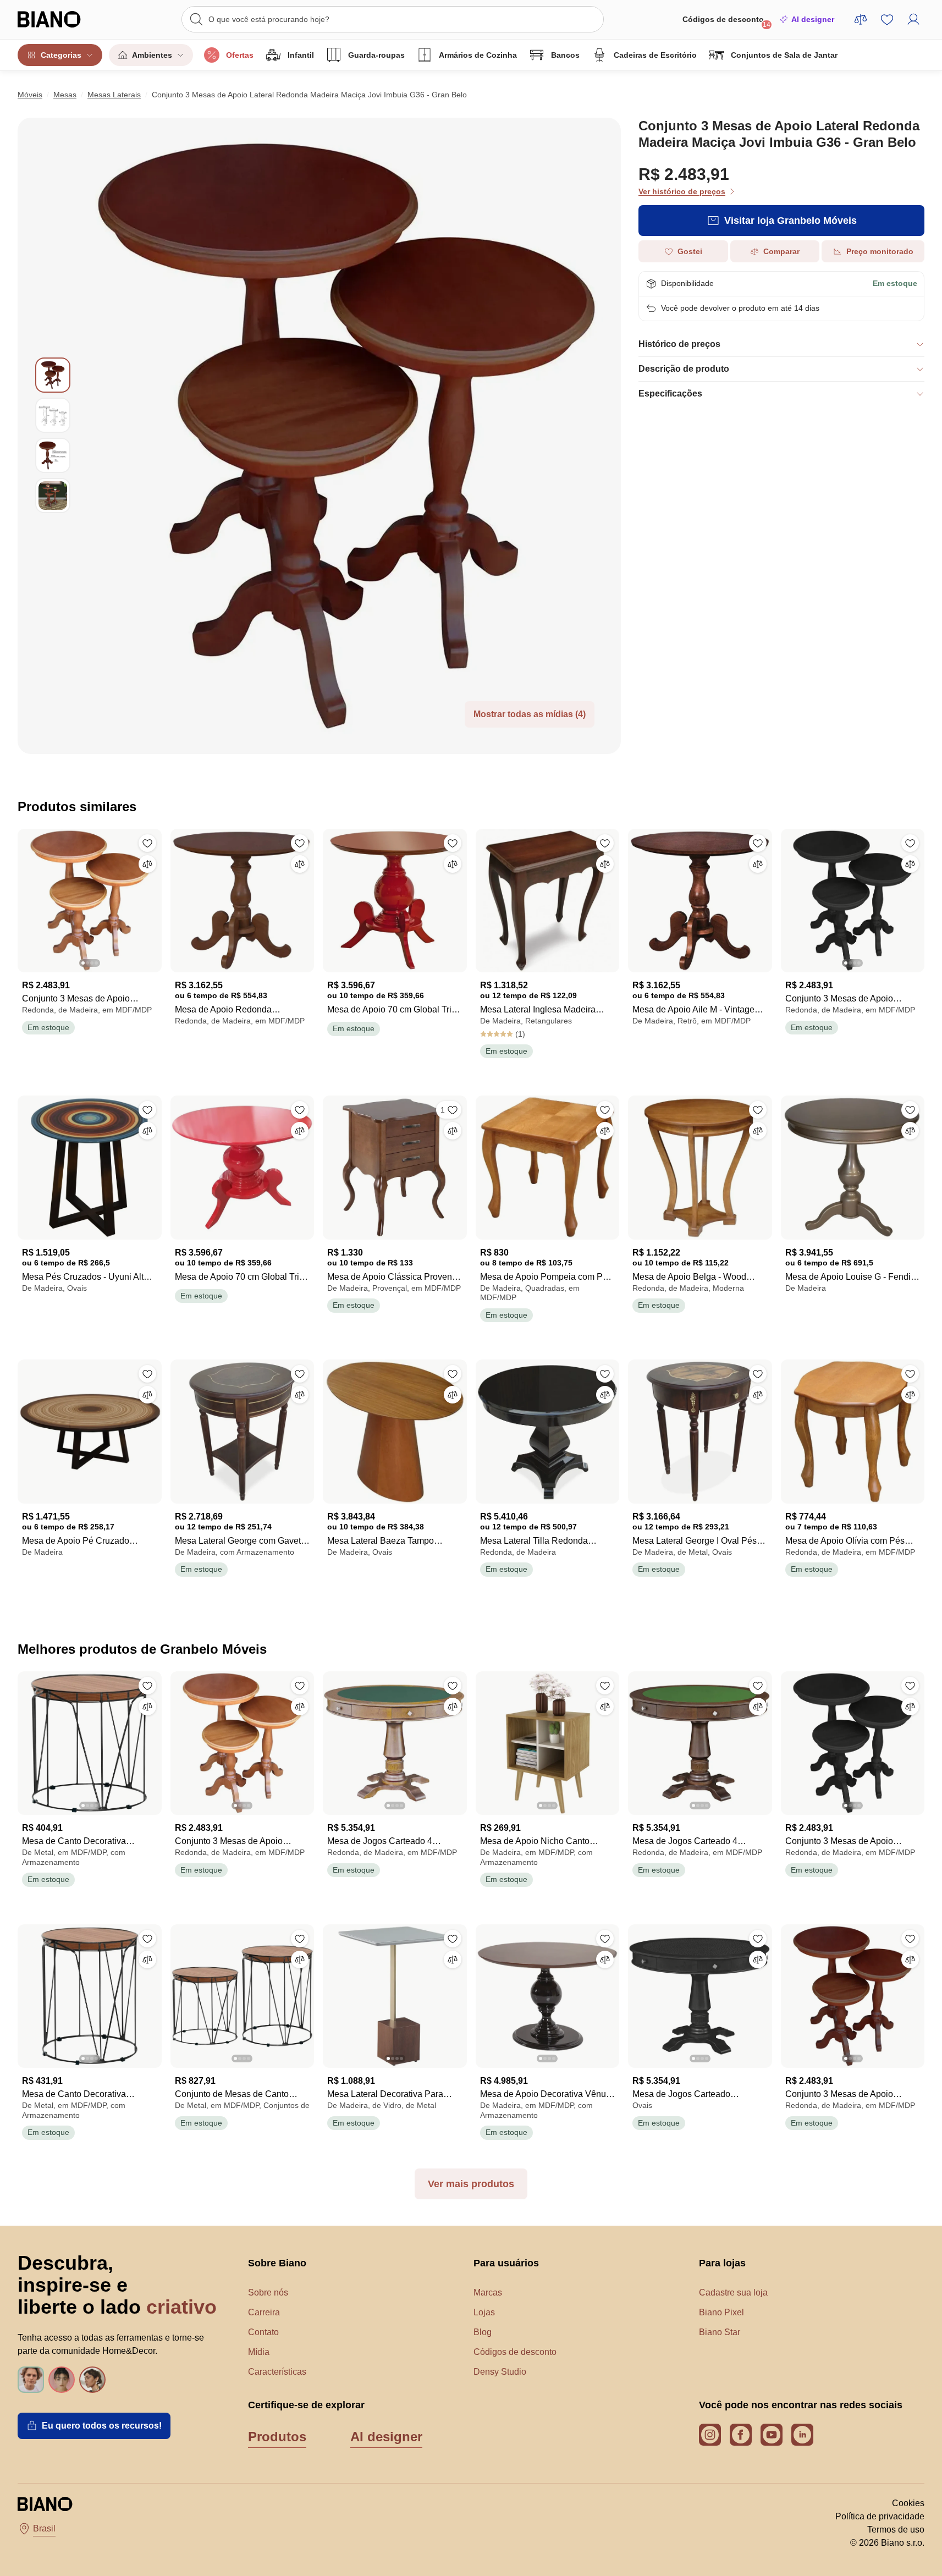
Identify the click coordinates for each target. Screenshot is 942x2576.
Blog (483, 2332)
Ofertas (240, 55)
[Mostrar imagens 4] (53, 496)
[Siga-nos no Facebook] (741, 2435)
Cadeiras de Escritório (655, 55)
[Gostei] (147, 843)
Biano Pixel (721, 2312)
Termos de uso (896, 2530)
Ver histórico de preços (682, 191)
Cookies (908, 2503)
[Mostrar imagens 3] (53, 455)
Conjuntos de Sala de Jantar (784, 55)
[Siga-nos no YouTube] (772, 2435)
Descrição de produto (684, 369)
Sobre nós (268, 2292)
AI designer (813, 19)
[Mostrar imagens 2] (53, 415)
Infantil (301, 55)
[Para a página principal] (64, 19)
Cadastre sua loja (733, 2292)
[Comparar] (147, 864)
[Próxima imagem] (153, 898)
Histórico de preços (679, 344)
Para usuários (506, 2263)
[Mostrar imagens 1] (53, 375)
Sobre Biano (277, 2263)
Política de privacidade (880, 2516)
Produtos (277, 2437)
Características (277, 2372)
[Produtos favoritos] (887, 19)
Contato (263, 2332)
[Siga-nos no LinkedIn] (802, 2435)
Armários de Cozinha (478, 55)
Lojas (484, 2312)
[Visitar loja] (346, 436)
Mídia (259, 2352)
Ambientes (152, 55)
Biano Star (720, 2332)
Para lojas (722, 2263)
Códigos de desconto (726, 22)
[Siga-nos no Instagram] (710, 2435)
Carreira (264, 2312)
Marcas (488, 2292)
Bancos (565, 55)
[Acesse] (913, 19)
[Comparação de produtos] (861, 19)
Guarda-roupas (376, 55)
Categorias (61, 55)
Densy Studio (500, 2372)
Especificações (670, 393)
